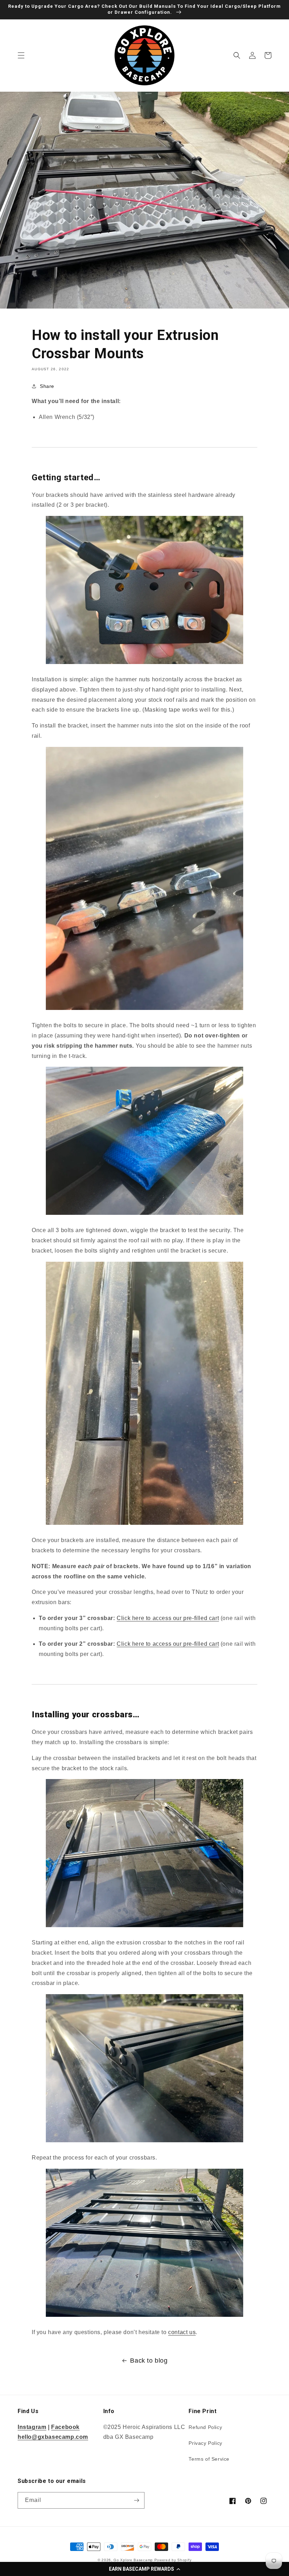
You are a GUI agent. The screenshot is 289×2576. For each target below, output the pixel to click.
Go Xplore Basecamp (133, 2560)
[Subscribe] (136, 2500)
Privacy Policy (205, 2443)
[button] (144, 2569)
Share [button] (47, 386)
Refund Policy (205, 2427)
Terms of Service (209, 2459)
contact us (182, 2332)
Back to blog (149, 2361)
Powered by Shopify (173, 2560)
